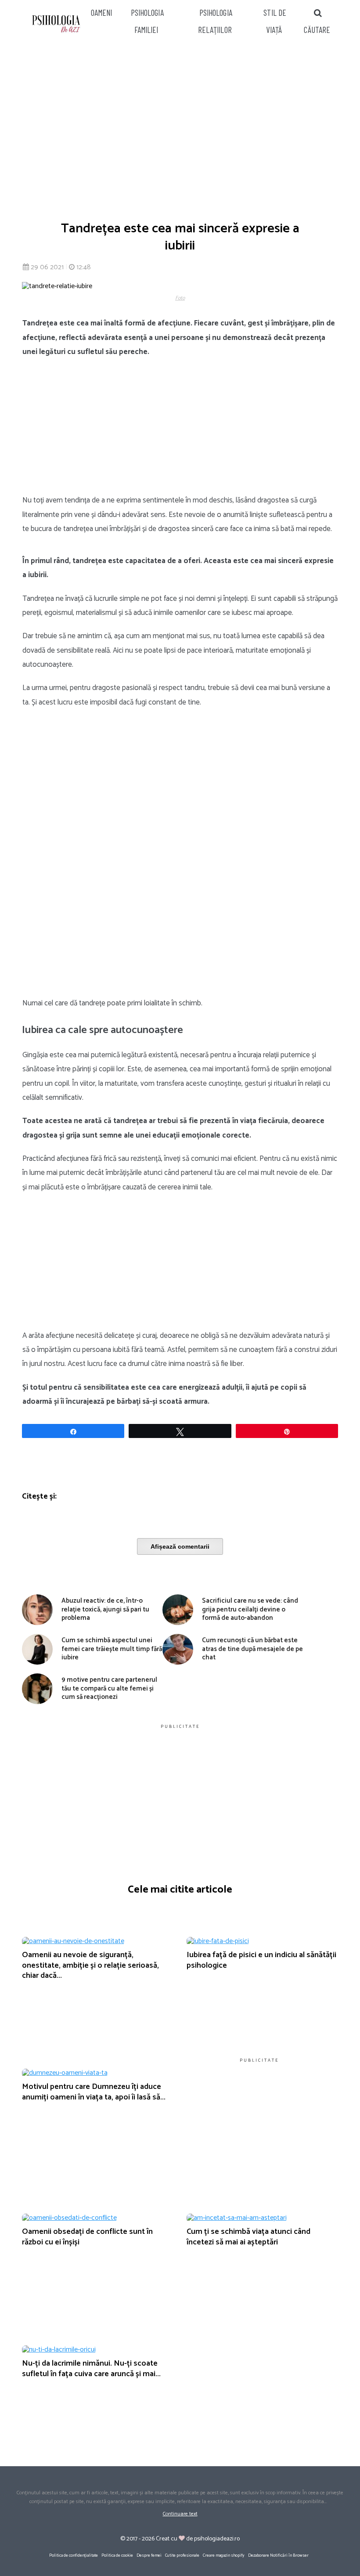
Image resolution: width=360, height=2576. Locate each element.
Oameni (102, 13)
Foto (180, 298)
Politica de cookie (117, 2555)
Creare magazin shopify (224, 2555)
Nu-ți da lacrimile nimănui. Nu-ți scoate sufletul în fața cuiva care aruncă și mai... (91, 2368)
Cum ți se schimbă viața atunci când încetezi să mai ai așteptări (248, 2237)
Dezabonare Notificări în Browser (278, 2555)
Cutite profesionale (182, 2555)
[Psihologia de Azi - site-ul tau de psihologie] (56, 25)
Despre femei (149, 2555)
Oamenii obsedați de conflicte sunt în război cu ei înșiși (87, 2237)
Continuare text (180, 2514)
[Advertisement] (180, 128)
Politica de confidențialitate (74, 2555)
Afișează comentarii (180, 1546)
